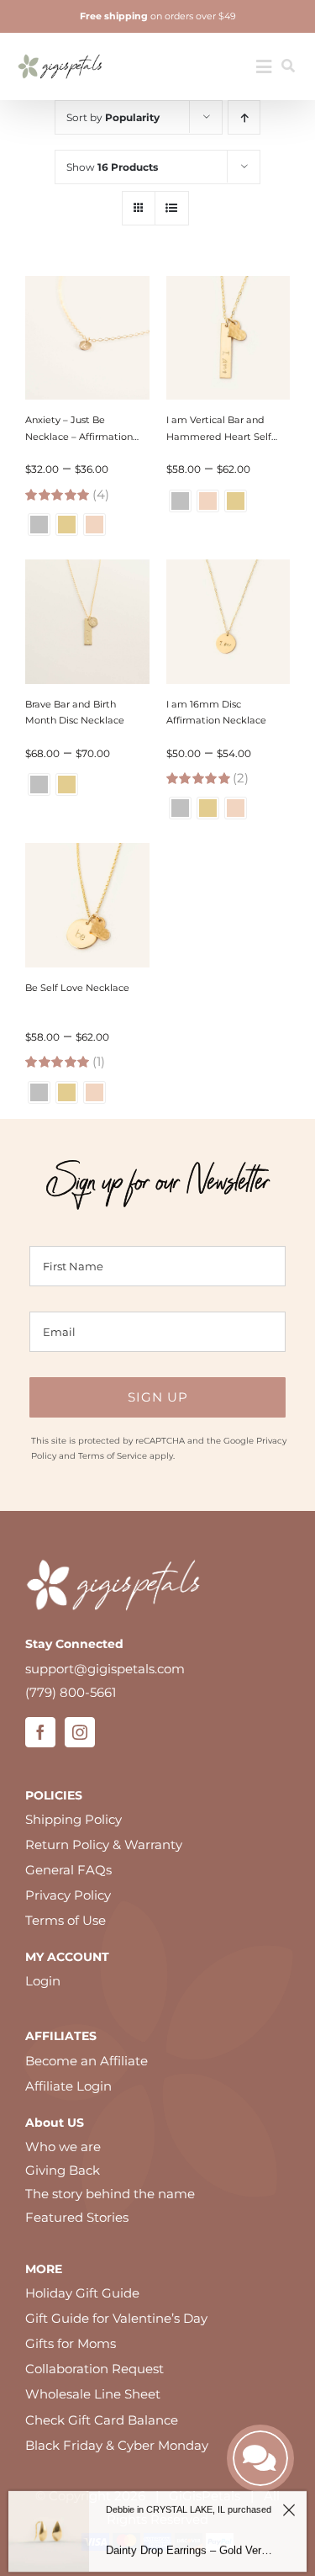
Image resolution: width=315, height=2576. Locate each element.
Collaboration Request (94, 2369)
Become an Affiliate (87, 2061)
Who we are (63, 2147)
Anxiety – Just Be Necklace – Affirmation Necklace (79, 436)
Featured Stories (77, 2217)
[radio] (39, 525)
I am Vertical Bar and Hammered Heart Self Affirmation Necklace (219, 436)
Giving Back (63, 2170)
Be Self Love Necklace (77, 988)
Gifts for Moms (71, 2343)
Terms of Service (113, 1456)
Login (43, 1981)
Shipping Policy (73, 1819)
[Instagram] (80, 1732)
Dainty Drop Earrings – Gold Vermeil (192, 2546)
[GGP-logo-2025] (60, 48)
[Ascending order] (244, 117)
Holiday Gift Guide (82, 2293)
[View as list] (172, 208)
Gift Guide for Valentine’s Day (116, 2318)
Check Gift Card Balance (102, 2420)
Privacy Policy (68, 1895)
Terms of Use (66, 1920)
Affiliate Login (68, 2086)
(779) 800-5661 (71, 1692)
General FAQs (68, 1870)
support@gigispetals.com (105, 1669)
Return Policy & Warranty (104, 1845)
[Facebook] (40, 1732)
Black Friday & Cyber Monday (117, 2445)
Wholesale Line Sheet (93, 2394)
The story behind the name (110, 2194)
